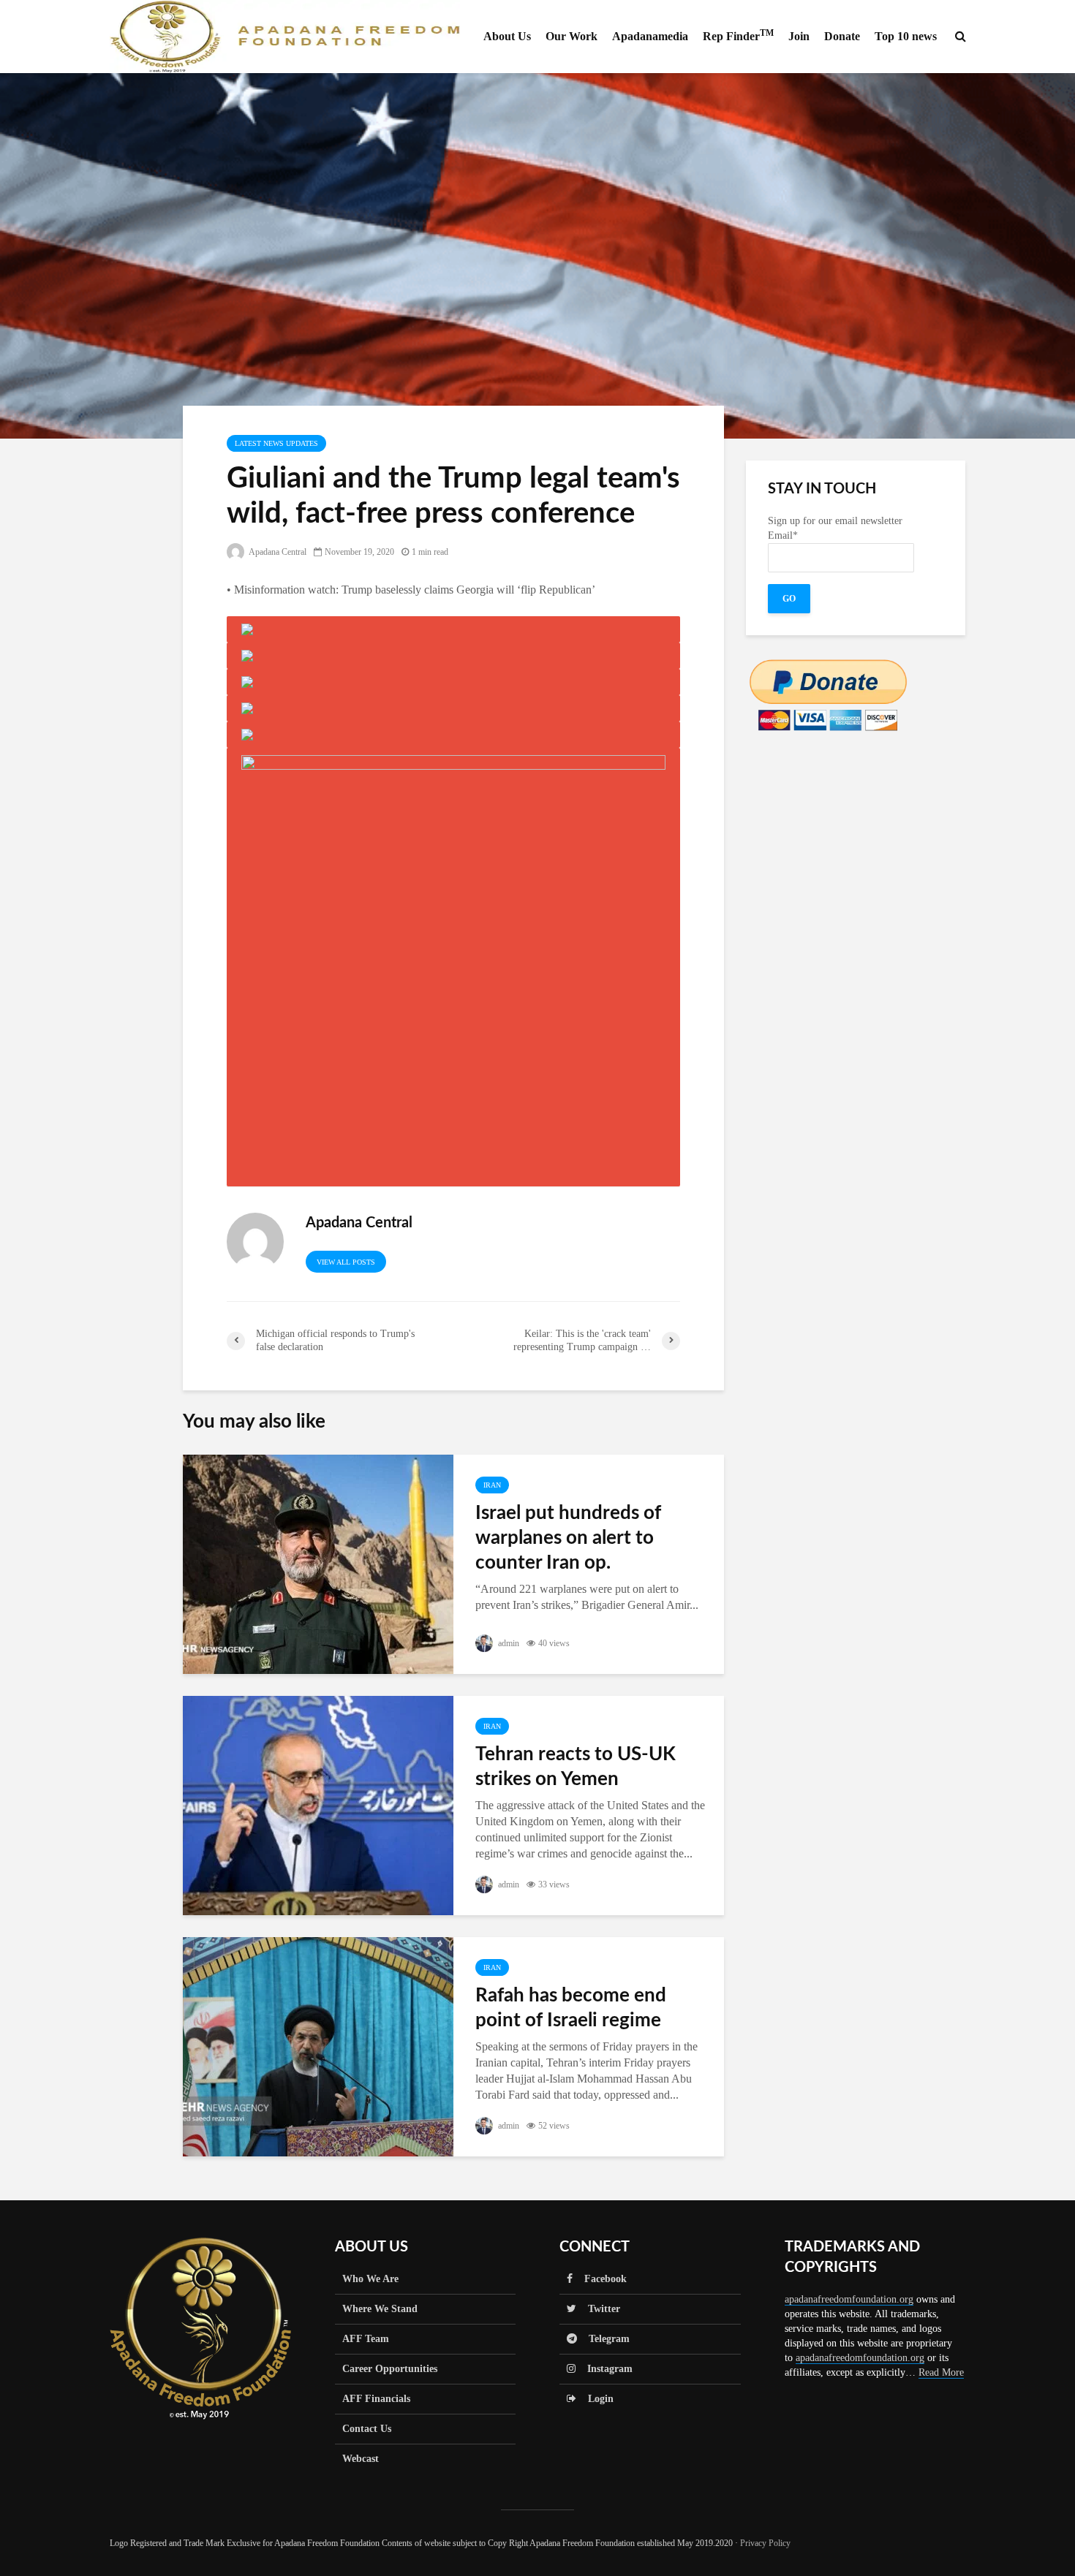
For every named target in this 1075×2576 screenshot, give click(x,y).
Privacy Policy (765, 2543)
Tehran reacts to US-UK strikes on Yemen (576, 1767)
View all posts (346, 1262)
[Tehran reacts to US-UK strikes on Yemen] (318, 1804)
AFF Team (366, 2339)
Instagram (604, 2369)
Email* (783, 535)
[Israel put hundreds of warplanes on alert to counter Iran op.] (318, 1563)
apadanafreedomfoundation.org (849, 2299)
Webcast (361, 2459)
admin (508, 1643)
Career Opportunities (390, 2369)
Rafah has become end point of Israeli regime (571, 2008)
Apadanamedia (650, 36)
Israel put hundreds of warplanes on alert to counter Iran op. (568, 1538)
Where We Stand (380, 2309)
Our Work (572, 36)
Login (595, 2399)
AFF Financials (376, 2399)
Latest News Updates (276, 443)
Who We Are (370, 2279)
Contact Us (367, 2429)
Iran (492, 1485)
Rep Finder (738, 35)
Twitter (598, 2309)
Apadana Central (277, 552)
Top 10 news (906, 36)
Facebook (600, 2279)
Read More (941, 2372)
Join (799, 36)
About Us (507, 36)
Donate (842, 36)
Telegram (603, 2339)
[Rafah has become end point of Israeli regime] (318, 2046)
